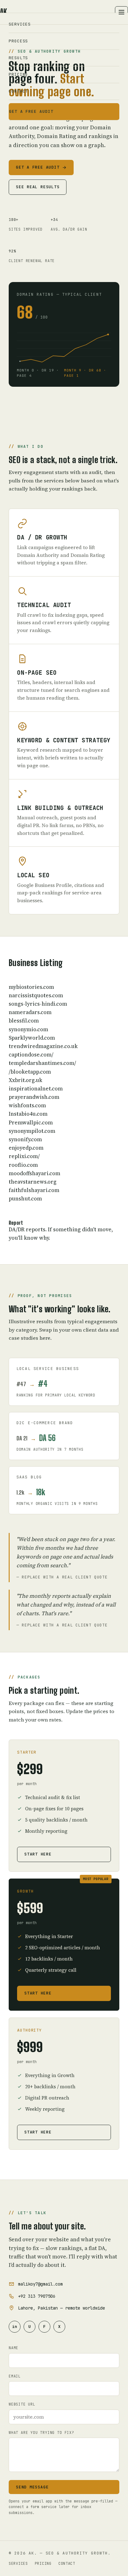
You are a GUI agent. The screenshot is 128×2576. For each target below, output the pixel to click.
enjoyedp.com (26, 1148)
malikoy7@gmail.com (40, 2284)
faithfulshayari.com (34, 1190)
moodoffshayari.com (34, 1173)
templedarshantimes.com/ (42, 1063)
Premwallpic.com (31, 1123)
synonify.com (25, 1139)
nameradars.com (30, 1012)
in (15, 2327)
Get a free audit (31, 111)
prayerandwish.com (34, 1097)
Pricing (18, 74)
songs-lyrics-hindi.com (38, 1004)
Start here (38, 1854)
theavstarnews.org (33, 1182)
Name (14, 2348)
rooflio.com (23, 1165)
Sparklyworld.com (32, 1038)
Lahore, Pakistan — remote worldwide (62, 2308)
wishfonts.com (27, 1105)
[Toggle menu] (121, 12)
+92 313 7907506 (37, 2296)
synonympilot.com (32, 1131)
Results (18, 57)
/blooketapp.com (30, 1072)
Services (20, 24)
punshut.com (25, 1199)
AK (5, 12)
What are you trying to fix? (41, 2432)
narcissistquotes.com (36, 995)
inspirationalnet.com (36, 1089)
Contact (18, 91)
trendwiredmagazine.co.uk (43, 1046)
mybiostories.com (31, 987)
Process (18, 41)
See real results (38, 187)
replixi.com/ (24, 1156)
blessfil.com (24, 1021)
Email (15, 2376)
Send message (32, 2487)
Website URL (22, 2404)
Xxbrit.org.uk (25, 1080)
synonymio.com (28, 1029)
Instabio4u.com (28, 1114)
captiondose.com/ (31, 1055)
